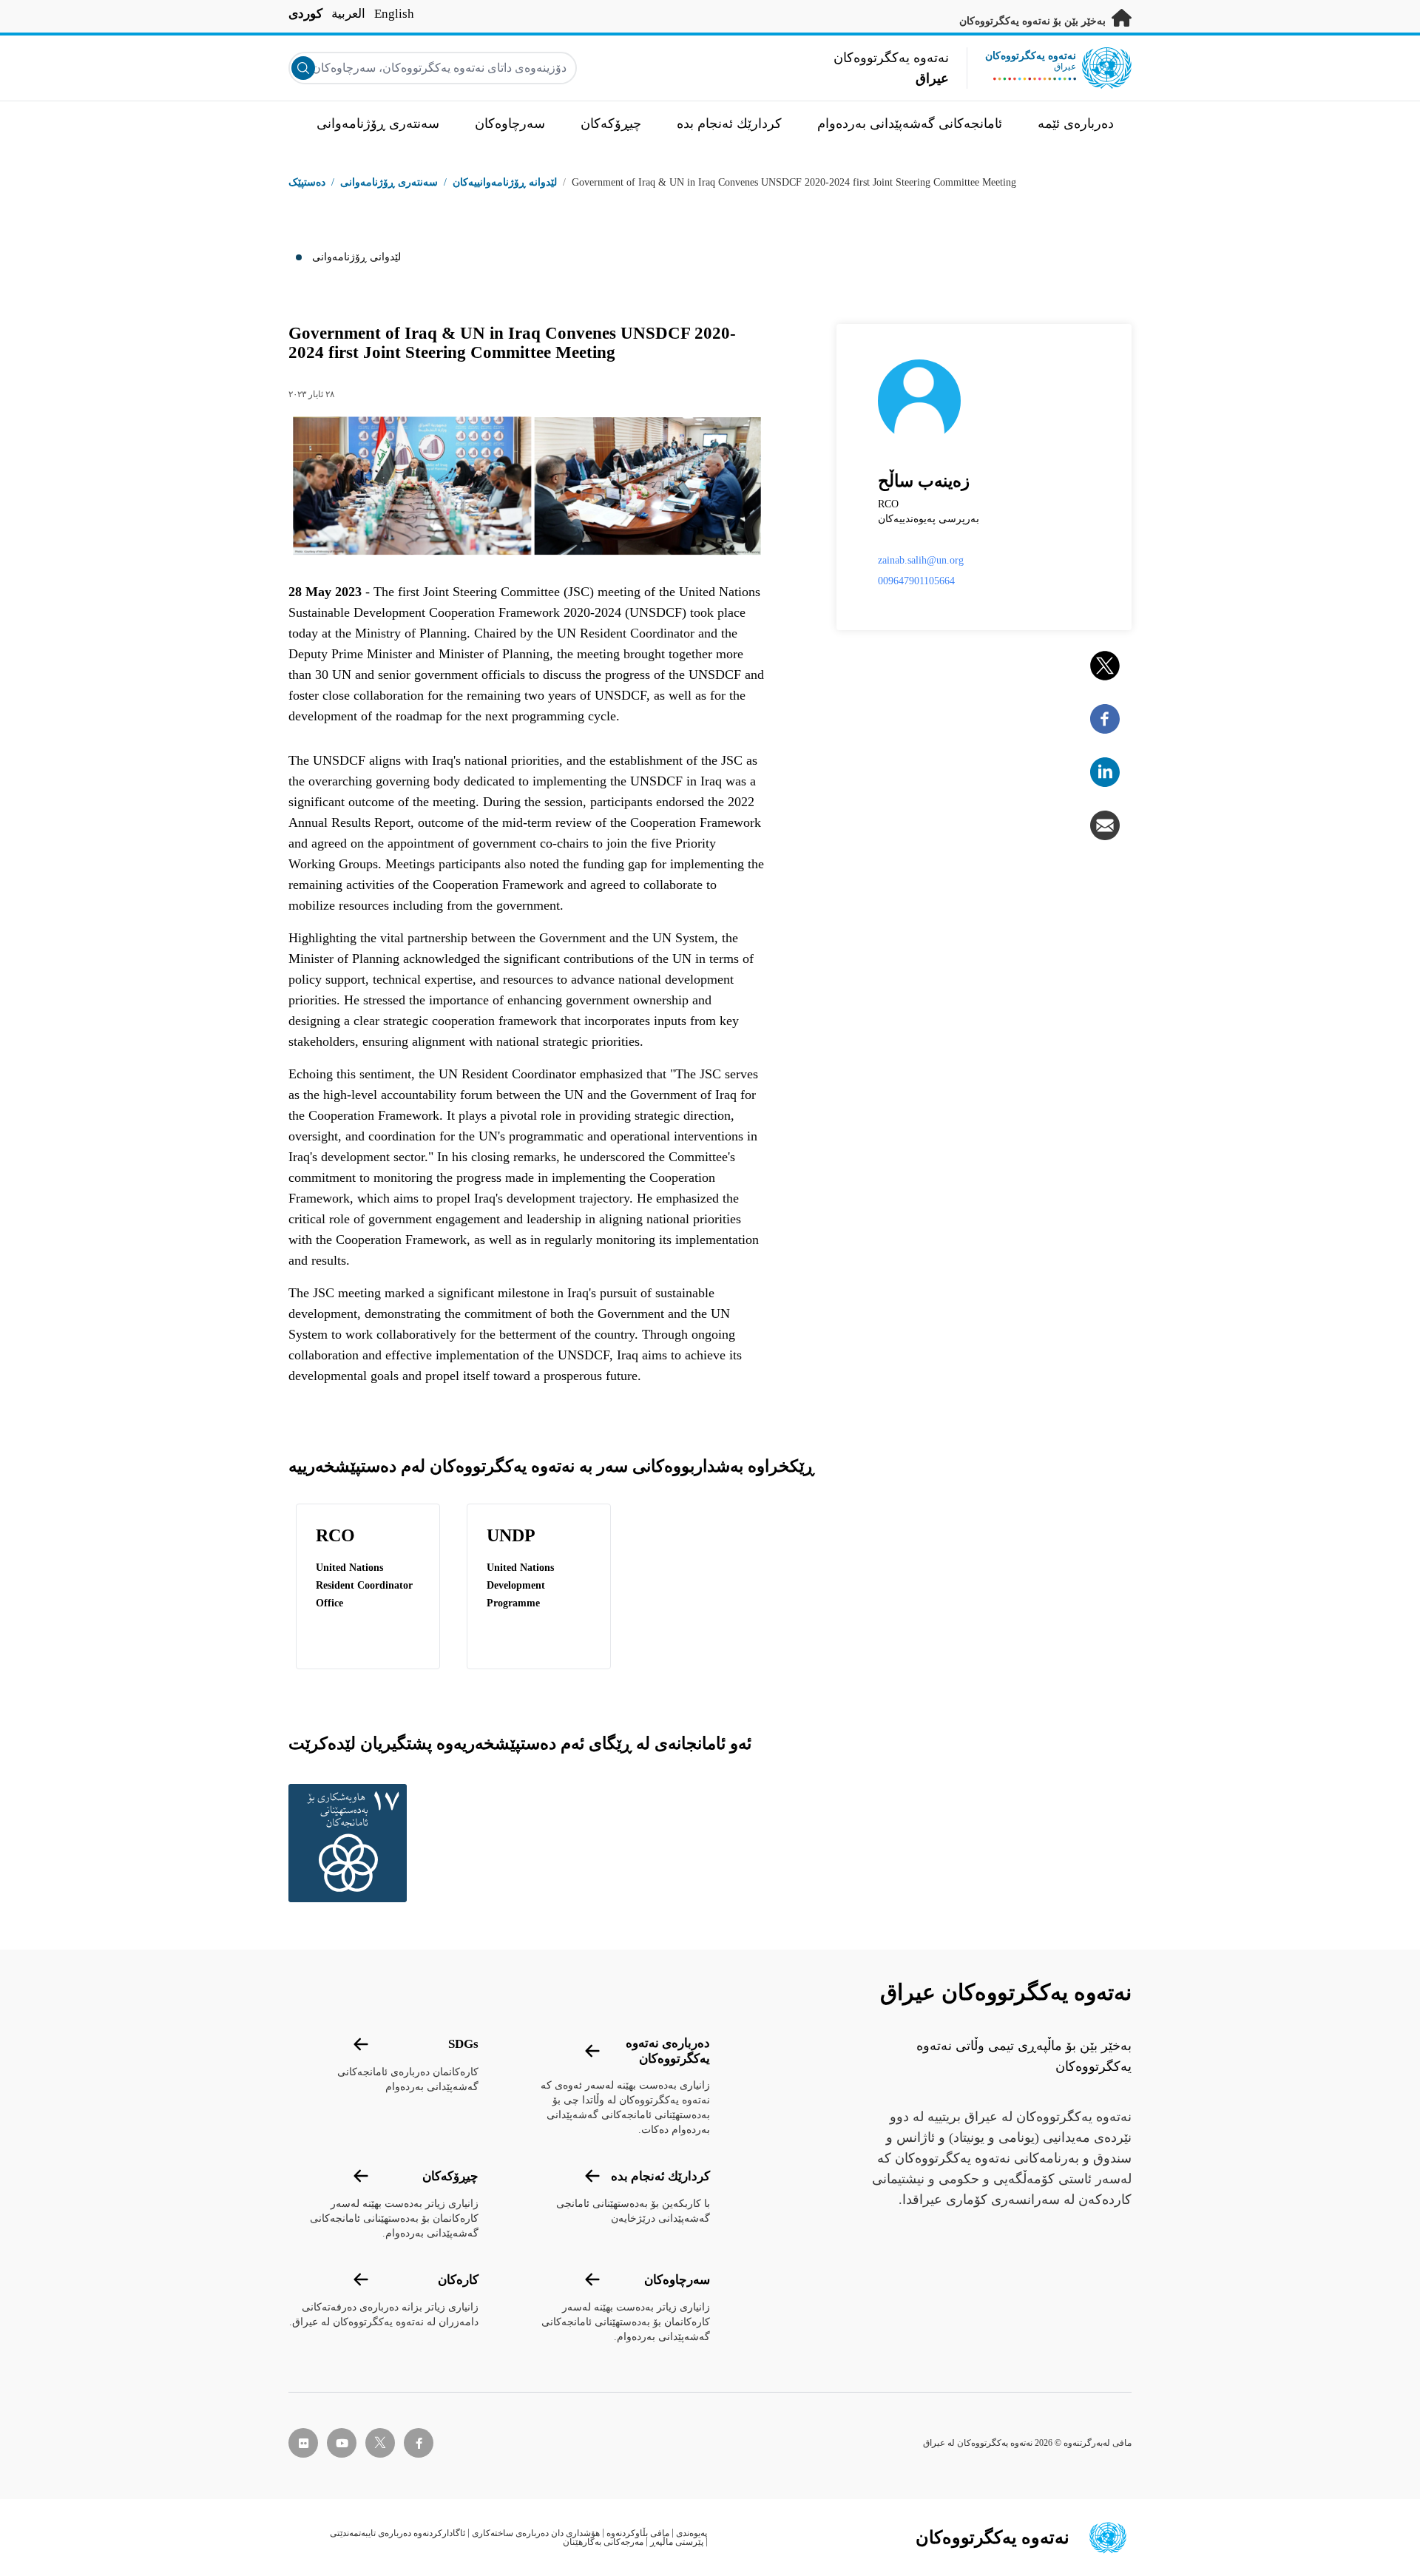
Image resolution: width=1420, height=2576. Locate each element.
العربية (348, 14)
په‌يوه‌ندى (692, 2533)
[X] (1105, 666)
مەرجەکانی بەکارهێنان (603, 2542)
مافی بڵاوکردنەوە (638, 2533)
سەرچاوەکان (677, 2280)
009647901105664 (916, 581)
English (394, 14)
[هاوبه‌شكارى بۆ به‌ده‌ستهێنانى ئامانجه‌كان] (351, 1843)
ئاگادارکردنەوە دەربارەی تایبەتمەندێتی (398, 2533)
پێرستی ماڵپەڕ (677, 2542)
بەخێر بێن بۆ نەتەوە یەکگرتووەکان (1034, 21)
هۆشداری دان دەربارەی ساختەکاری (536, 2533)
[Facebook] (1105, 719)
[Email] (1105, 825)
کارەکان (458, 2280)
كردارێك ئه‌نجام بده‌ (660, 2176)
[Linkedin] (1105, 772)
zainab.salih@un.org (921, 560)
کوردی (305, 14)
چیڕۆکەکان (450, 2176)
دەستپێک (307, 182)
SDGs (463, 2044)
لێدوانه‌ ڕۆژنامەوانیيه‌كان (505, 182)
